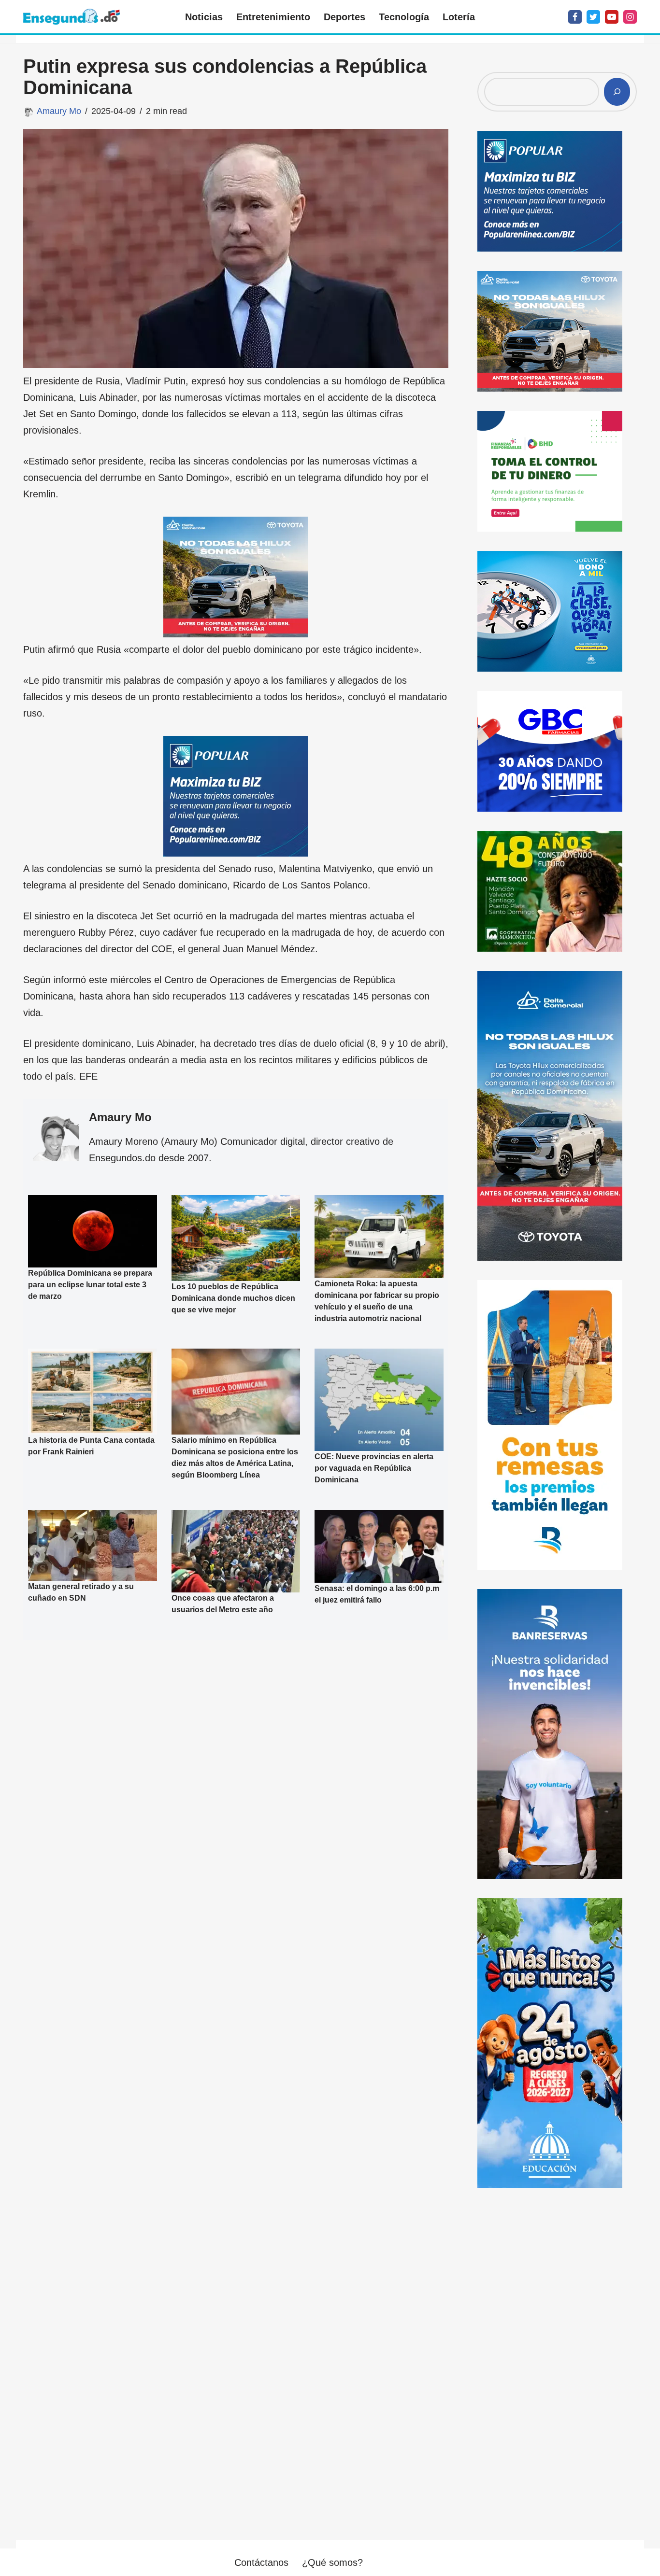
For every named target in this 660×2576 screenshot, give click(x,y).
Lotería (459, 17)
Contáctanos (261, 2562)
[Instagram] (630, 17)
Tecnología (404, 17)
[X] (593, 17)
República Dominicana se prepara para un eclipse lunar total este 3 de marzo (90, 1285)
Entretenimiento (273, 17)
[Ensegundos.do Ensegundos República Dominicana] (72, 17)
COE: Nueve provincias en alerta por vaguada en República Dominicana (374, 1468)
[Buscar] (617, 92)
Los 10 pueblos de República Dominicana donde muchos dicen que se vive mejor (233, 1298)
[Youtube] (612, 17)
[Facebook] (575, 17)
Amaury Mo (59, 111)
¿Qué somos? (332, 2562)
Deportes (344, 17)
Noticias (204, 17)
